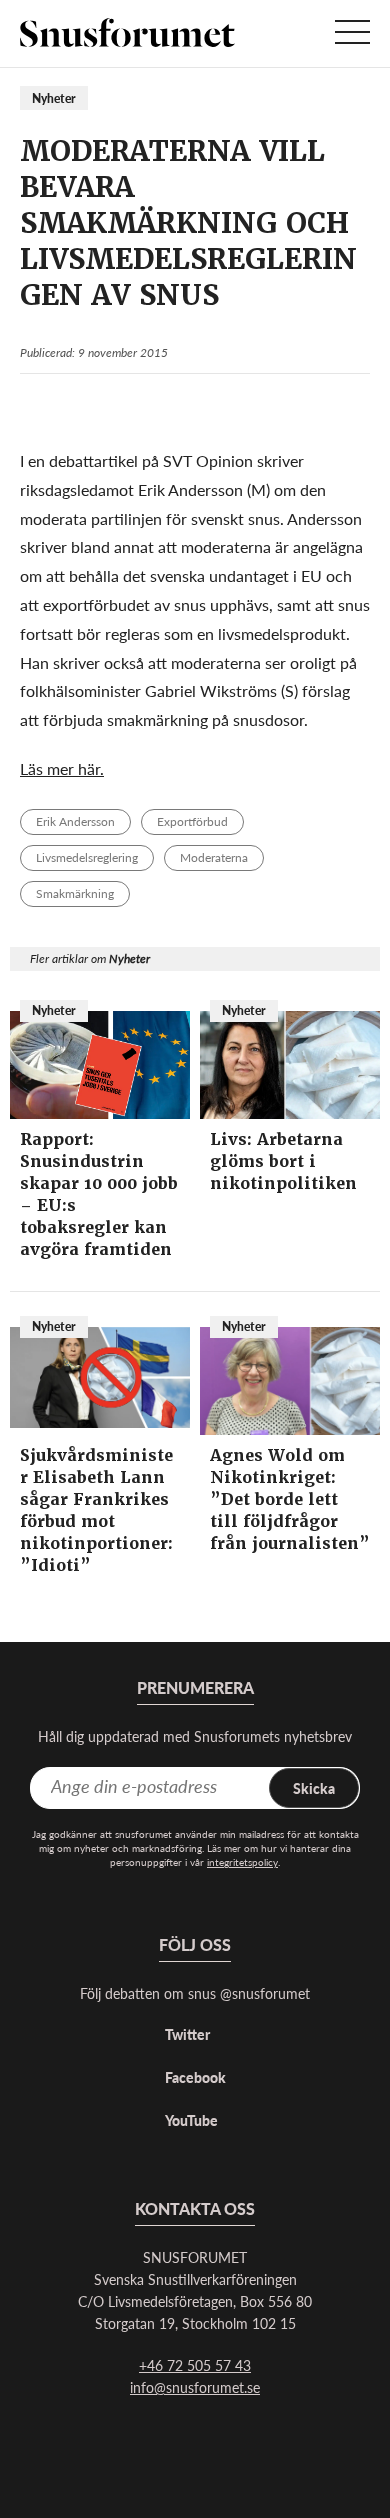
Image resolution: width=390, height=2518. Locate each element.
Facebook (195, 2077)
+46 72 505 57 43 (195, 2365)
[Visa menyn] (352, 33)
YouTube (191, 2120)
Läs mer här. (62, 768)
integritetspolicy (242, 1862)
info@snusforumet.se (195, 2387)
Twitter (187, 2034)
